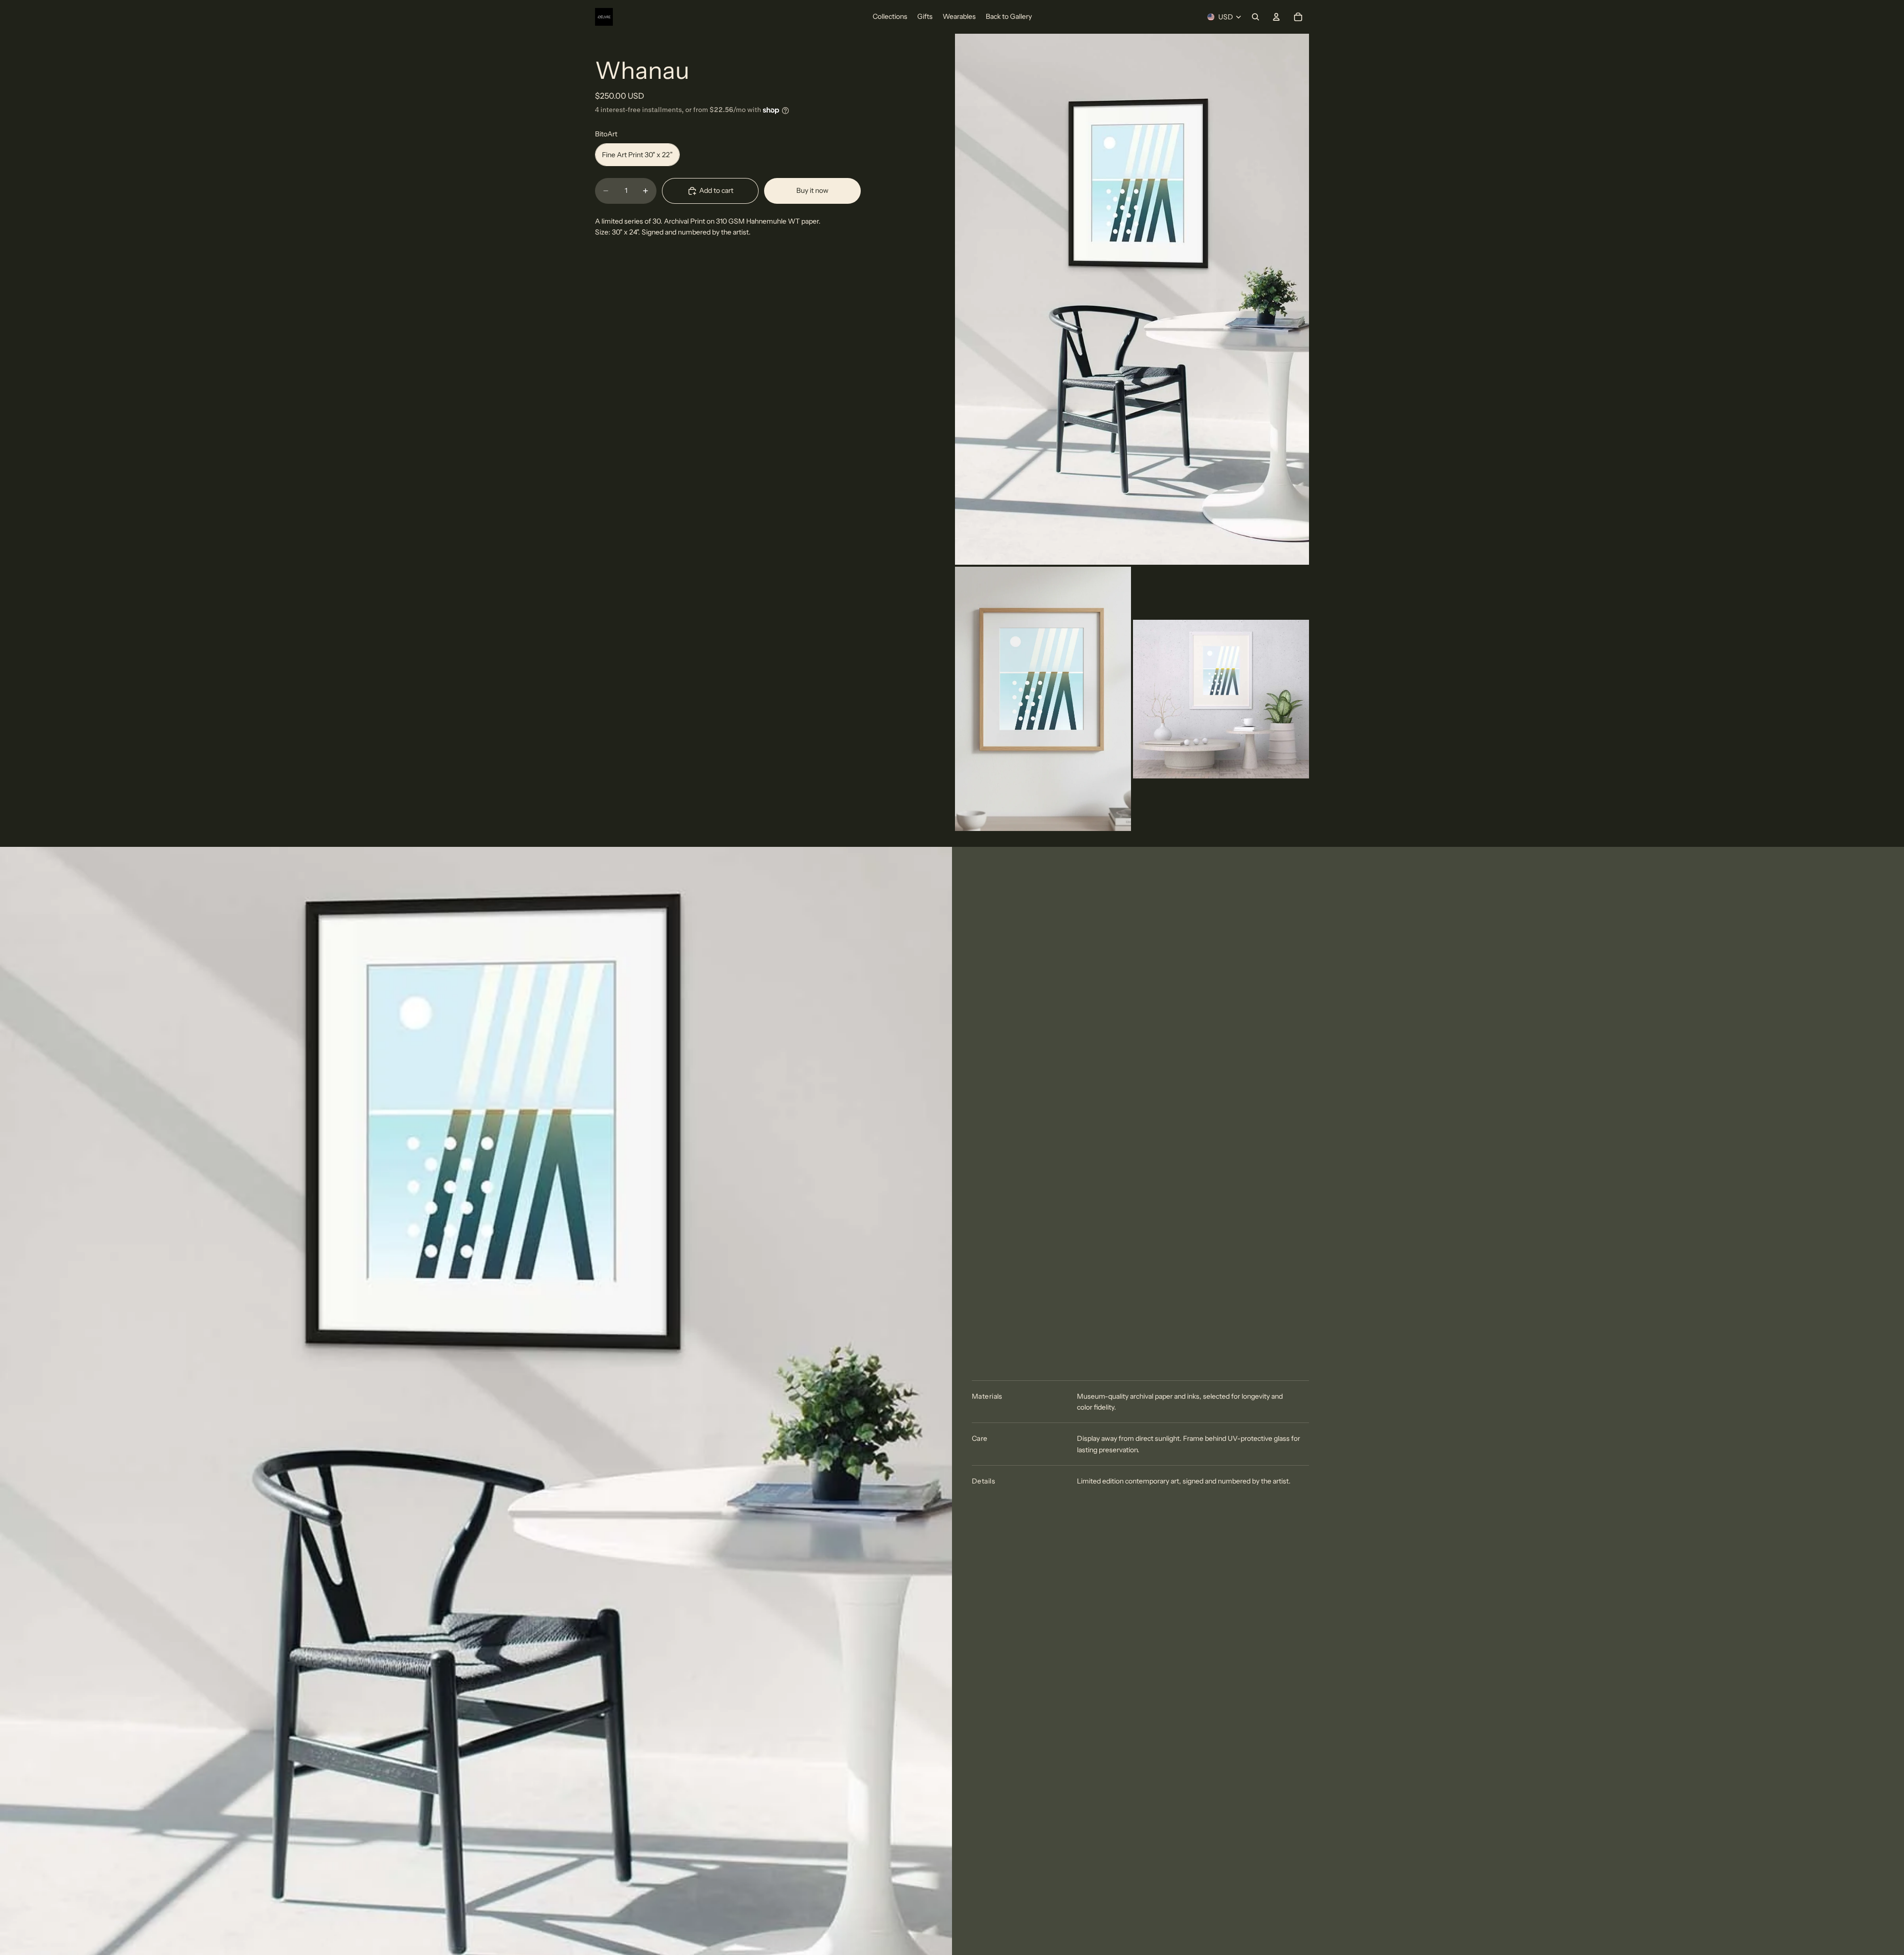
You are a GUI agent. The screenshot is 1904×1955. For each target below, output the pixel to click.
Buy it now (812, 191)
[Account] (1276, 17)
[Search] (1255, 17)
